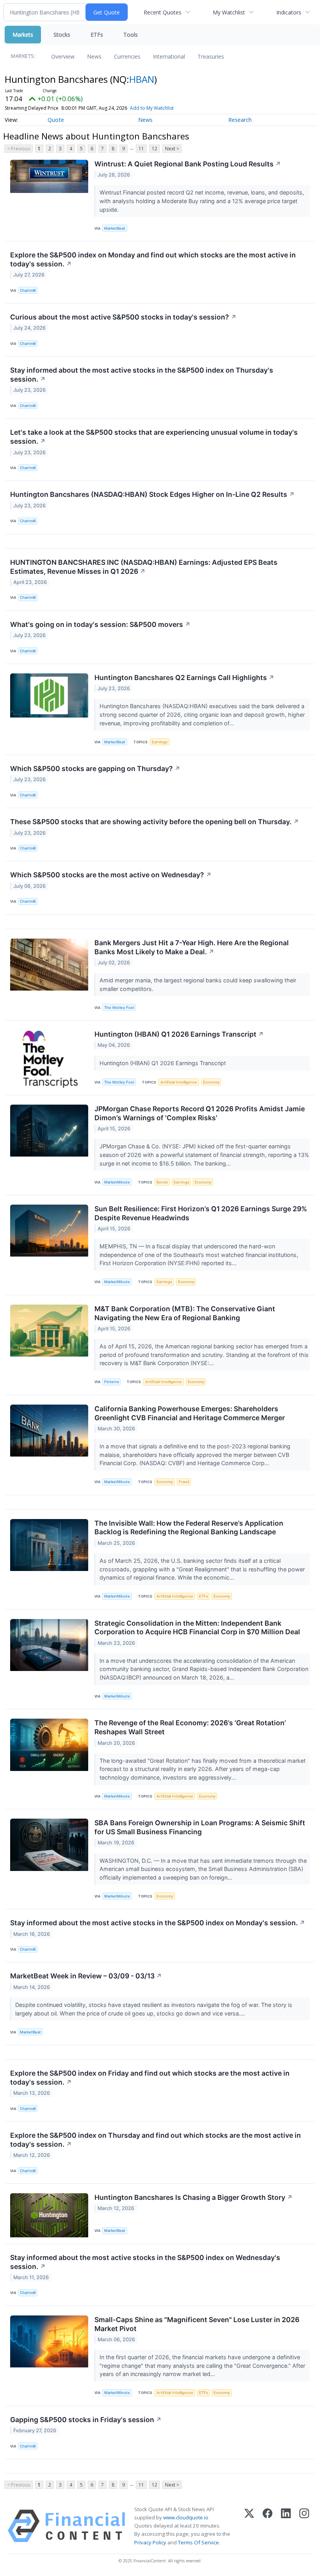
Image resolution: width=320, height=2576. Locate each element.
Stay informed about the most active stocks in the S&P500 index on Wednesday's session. (145, 2262)
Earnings (160, 742)
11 (141, 149)
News (94, 56)
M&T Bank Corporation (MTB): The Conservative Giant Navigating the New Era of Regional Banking (185, 1313)
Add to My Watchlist (152, 108)
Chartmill (28, 290)
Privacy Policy (150, 2542)
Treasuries (211, 56)
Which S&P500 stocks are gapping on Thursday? (95, 769)
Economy (211, 1082)
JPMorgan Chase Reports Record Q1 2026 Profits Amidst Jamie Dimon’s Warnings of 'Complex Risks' (200, 1113)
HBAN (142, 79)
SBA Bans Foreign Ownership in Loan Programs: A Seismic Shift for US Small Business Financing (200, 1827)
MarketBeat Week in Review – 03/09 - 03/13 (86, 1976)
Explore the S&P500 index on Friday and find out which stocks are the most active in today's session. (150, 2078)
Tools (131, 35)
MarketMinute (117, 1182)
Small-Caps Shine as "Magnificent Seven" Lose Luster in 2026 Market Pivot (197, 2324)
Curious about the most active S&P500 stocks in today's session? (123, 317)
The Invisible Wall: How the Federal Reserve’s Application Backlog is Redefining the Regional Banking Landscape (189, 1528)
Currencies (127, 56)
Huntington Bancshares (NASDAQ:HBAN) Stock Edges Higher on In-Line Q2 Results (152, 494)
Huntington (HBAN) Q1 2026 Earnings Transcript (179, 1034)
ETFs (97, 35)
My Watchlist (229, 12)
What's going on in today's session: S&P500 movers (100, 624)
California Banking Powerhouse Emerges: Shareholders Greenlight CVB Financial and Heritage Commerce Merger (190, 1413)
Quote (56, 120)
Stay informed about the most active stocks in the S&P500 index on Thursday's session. (142, 375)
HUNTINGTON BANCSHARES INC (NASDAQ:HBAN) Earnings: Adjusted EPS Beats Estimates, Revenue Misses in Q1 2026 (144, 567)
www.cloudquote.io (186, 2517)
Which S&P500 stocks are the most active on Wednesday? (111, 875)
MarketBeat (115, 228)
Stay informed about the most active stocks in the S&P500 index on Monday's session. (158, 1923)
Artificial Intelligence (179, 1082)
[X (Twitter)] (249, 2526)
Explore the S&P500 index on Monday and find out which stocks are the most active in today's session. (153, 259)
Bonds (162, 1182)
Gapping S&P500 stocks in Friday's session (86, 2420)
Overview (63, 56)
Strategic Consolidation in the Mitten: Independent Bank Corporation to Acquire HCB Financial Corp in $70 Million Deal (197, 1628)
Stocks (62, 35)
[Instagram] (304, 2526)
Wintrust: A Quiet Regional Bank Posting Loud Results (188, 164)
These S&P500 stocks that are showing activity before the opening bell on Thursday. (155, 822)
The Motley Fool (119, 1008)
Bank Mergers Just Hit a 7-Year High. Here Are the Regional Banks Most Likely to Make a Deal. (192, 947)
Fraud (184, 1482)
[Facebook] (268, 2526)
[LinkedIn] (286, 2526)
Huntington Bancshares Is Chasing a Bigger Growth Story (194, 2197)
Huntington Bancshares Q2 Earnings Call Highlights (184, 677)
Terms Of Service (198, 2542)
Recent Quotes (163, 12)
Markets (23, 35)
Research (240, 120)
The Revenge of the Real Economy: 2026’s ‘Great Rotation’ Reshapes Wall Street (190, 1727)
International (169, 56)
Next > (172, 149)
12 (155, 149)
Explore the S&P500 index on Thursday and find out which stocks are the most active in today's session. (156, 2140)
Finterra (111, 1382)
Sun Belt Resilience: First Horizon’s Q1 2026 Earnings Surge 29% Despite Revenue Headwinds (201, 1213)
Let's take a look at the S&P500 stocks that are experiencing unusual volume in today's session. (154, 437)
